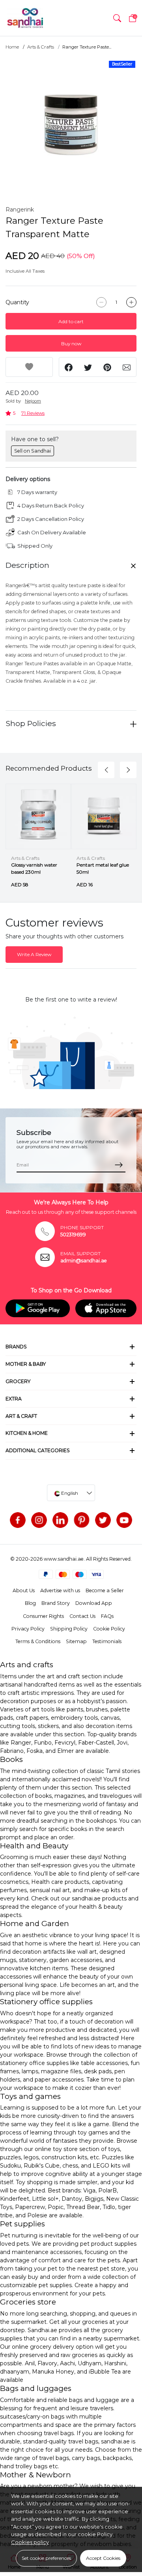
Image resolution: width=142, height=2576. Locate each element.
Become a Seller (105, 1590)
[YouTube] (124, 1520)
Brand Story (56, 1603)
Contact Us (82, 1616)
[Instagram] (39, 1520)
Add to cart (71, 321)
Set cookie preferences (46, 2558)
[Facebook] (18, 1520)
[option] (71, 124)
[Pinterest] (82, 1520)
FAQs (107, 1616)
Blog (30, 1603)
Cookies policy (30, 2542)
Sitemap (76, 1641)
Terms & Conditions (38, 1641)
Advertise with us (60, 1590)
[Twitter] (103, 1520)
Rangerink (20, 210)
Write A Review (34, 954)
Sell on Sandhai (33, 451)
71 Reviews (33, 413)
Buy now (71, 344)
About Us (24, 1590)
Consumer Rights (43, 1616)
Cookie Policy (109, 1629)
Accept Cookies (103, 2558)
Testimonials (107, 1641)
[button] (117, 18)
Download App (94, 1603)
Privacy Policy (28, 1629)
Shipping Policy (69, 1629)
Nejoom (33, 401)
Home (12, 47)
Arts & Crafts (41, 47)
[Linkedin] (60, 1520)
